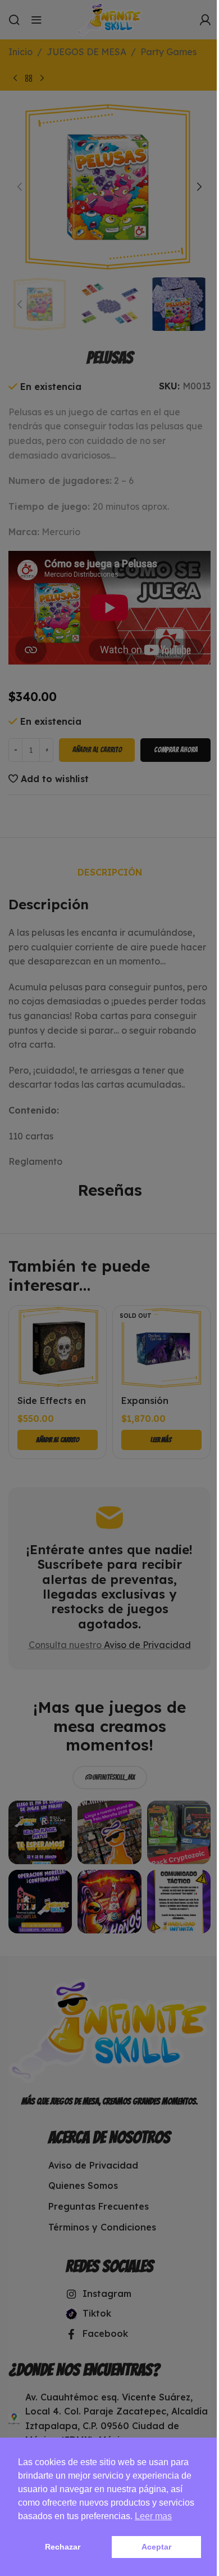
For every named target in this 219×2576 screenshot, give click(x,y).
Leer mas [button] (153, 2516)
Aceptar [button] (156, 2547)
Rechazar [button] (63, 2547)
